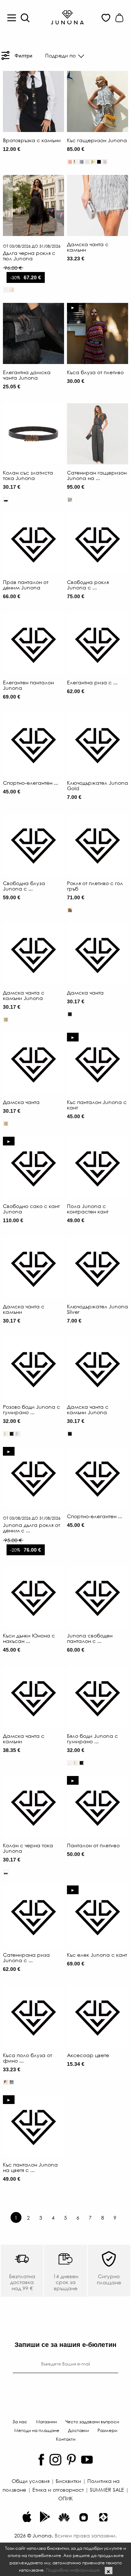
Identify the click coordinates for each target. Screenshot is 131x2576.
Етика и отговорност (58, 2489)
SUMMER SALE (107, 2489)
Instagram (55, 2460)
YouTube (87, 2460)
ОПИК (65, 2498)
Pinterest (71, 2460)
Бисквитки (68, 2481)
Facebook (41, 2460)
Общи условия (31, 2481)
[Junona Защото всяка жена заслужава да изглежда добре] (67, 17)
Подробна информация (73, 2570)
